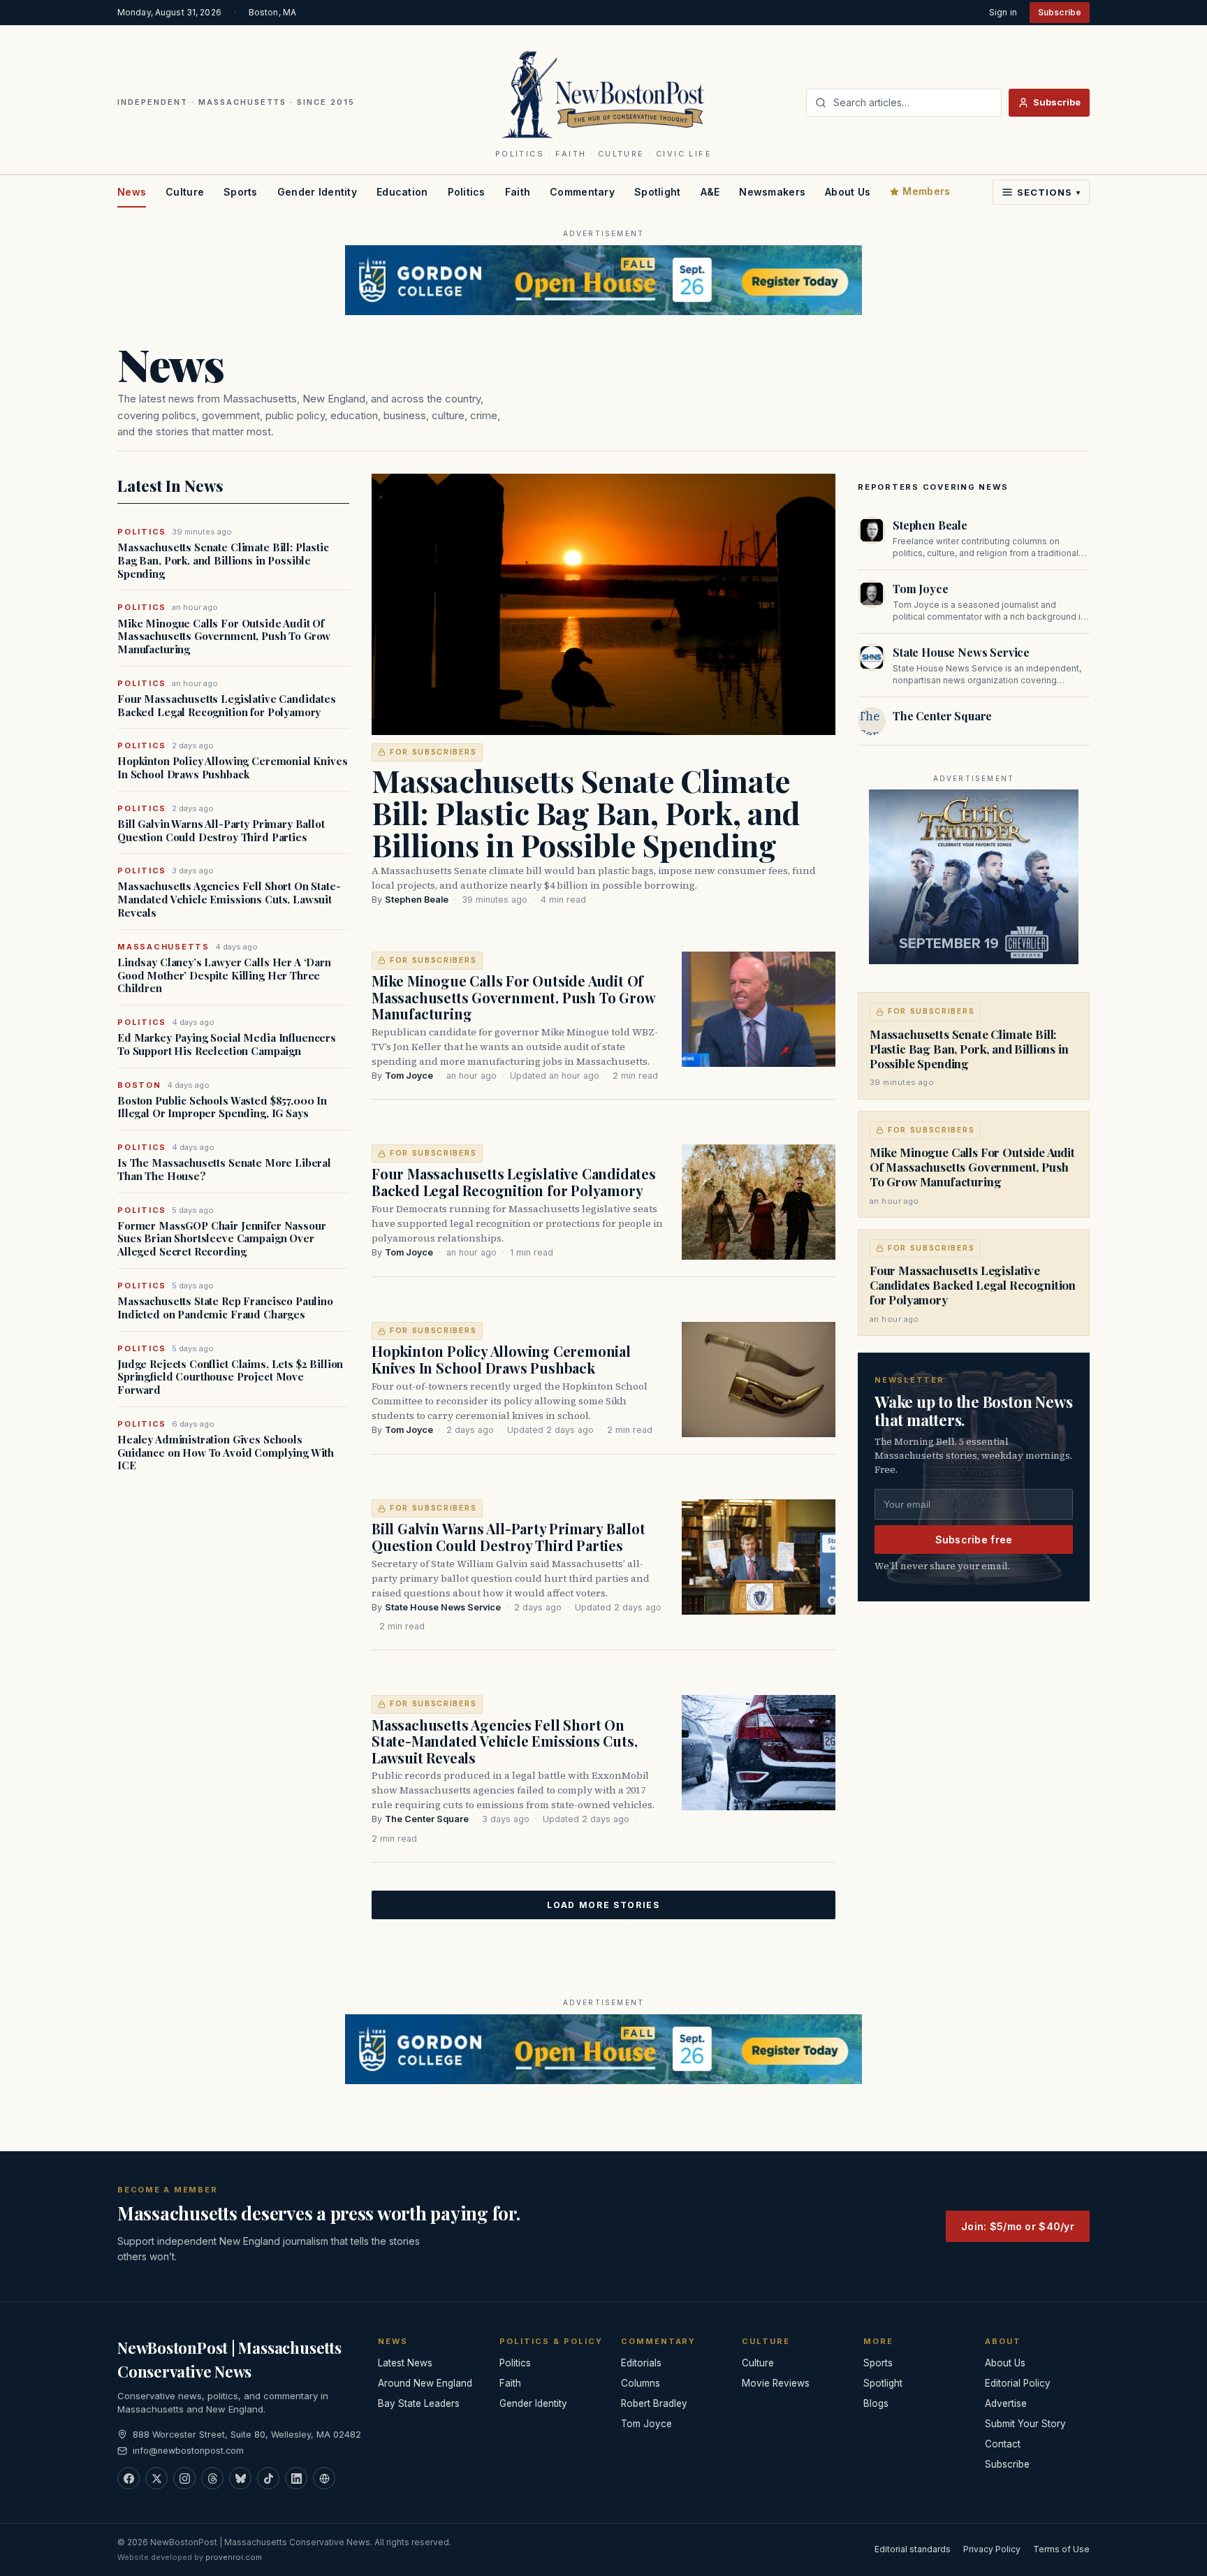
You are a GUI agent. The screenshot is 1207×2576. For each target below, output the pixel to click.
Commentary (582, 192)
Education (402, 192)
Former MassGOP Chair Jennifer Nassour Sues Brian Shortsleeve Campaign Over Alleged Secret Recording (221, 1239)
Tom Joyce (409, 1076)
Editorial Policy (1018, 2383)
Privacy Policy (992, 2549)
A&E (710, 192)
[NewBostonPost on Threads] (212, 2478)
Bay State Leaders (419, 2403)
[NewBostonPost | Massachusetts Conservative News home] (604, 94)
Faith (518, 192)
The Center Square (427, 1819)
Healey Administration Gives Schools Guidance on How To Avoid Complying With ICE (226, 1453)
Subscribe (1060, 12)
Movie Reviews (776, 2383)
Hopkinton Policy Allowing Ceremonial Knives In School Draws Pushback (233, 768)
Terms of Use (1061, 2549)
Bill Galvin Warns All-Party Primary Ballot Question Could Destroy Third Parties (221, 831)
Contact (1003, 2444)
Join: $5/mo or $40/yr (1018, 2226)
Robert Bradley (654, 2403)
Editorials (641, 2363)
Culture (185, 192)
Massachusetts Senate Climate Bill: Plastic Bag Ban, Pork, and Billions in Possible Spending (223, 560)
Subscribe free (974, 1540)
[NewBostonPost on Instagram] (184, 2478)
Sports (241, 192)
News (132, 192)
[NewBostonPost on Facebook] (129, 2478)
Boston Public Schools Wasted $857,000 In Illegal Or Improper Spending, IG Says (222, 1107)
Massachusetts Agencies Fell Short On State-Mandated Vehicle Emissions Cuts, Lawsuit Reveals (229, 899)
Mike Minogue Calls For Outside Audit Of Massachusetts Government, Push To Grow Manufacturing (224, 636)
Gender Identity (317, 192)
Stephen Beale (417, 900)
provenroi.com (234, 2557)
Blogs (876, 2403)
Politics (467, 192)
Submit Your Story (1025, 2424)
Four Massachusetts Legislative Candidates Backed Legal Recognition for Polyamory (227, 706)
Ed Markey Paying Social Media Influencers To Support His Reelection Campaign (227, 1045)
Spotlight (658, 192)
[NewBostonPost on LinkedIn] (296, 2478)
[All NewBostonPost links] (324, 2478)
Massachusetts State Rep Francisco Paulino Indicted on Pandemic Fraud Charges (225, 1308)
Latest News (405, 2363)
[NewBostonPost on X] (156, 2478)
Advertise (1006, 2403)
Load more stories (603, 1905)
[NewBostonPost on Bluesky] (240, 2478)
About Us (848, 192)
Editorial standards (913, 2549)
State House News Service (443, 1607)
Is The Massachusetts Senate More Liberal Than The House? (224, 1170)
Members (926, 191)
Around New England (425, 2383)
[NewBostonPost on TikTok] (268, 2478)
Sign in (1003, 12)
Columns (641, 2383)
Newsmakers (772, 192)
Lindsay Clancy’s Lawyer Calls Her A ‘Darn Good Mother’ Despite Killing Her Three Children (224, 975)
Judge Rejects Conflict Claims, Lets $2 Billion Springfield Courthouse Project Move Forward (230, 1377)
